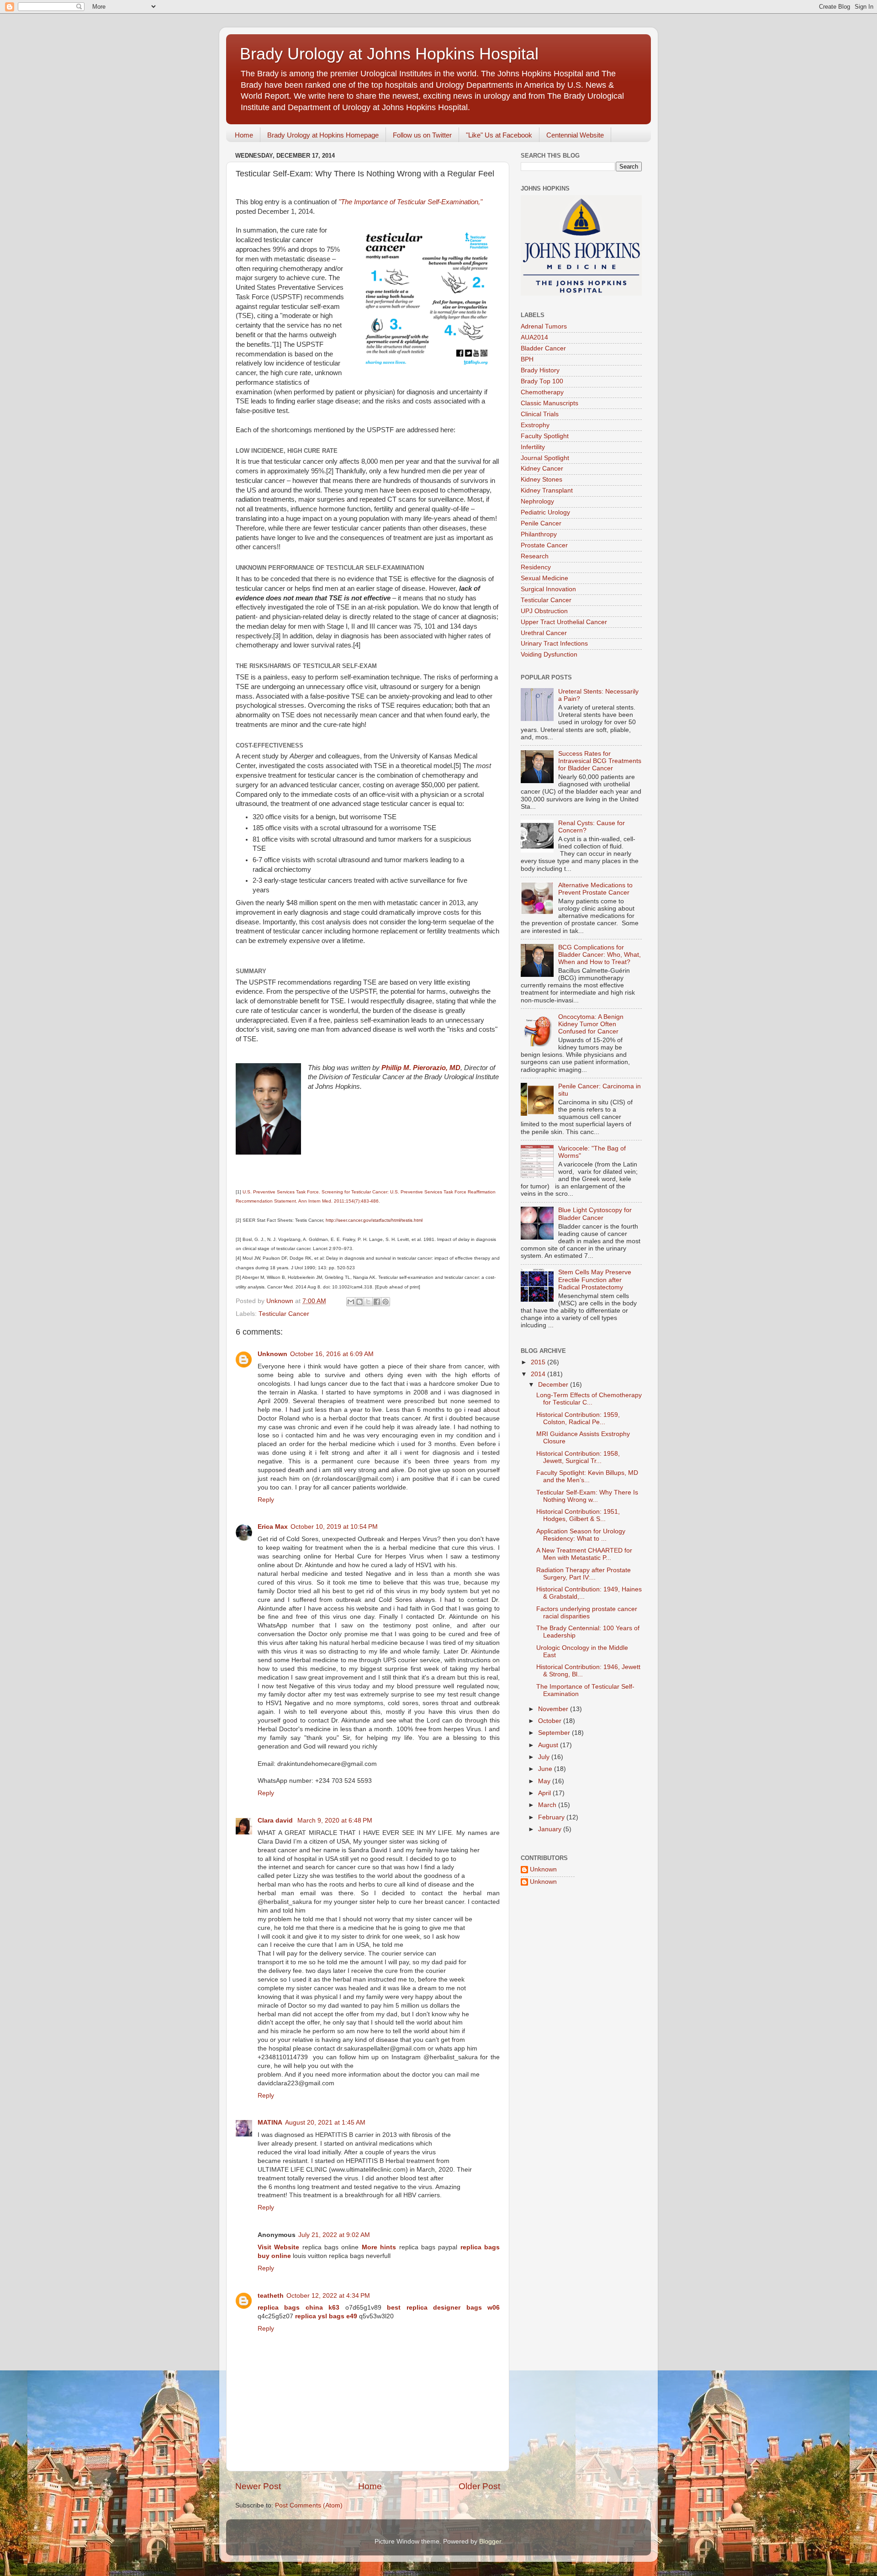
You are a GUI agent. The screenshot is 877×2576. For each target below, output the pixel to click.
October (551, 1721)
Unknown (272, 1354)
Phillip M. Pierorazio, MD (421, 1068)
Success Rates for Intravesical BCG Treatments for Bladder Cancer (600, 761)
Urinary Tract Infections (554, 644)
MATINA (270, 2123)
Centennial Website (575, 135)
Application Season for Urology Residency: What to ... (581, 1535)
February (552, 1817)
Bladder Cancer (543, 348)
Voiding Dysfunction (549, 655)
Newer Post (258, 2486)
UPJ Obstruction (544, 611)
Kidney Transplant (547, 490)
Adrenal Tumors (544, 326)
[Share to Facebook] (377, 1302)
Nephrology (537, 501)
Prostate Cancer (544, 545)
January (551, 1829)
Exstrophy (535, 425)
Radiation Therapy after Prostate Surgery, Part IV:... (584, 1574)
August (549, 1745)
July (545, 1757)
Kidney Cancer (542, 469)
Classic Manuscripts (549, 403)
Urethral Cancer (544, 633)
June (546, 1769)
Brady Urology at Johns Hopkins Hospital (389, 54)
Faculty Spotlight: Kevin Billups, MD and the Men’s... (587, 1476)
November (554, 1709)
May (545, 1781)
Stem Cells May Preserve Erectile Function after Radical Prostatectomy (595, 1280)
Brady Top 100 (542, 381)
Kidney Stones (542, 480)
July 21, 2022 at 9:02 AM (334, 2235)
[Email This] (351, 1302)
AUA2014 (534, 337)
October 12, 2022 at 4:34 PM (328, 2296)
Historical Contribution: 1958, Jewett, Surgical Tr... (578, 1457)
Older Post (479, 2486)
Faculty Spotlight (545, 436)
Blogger (490, 2542)
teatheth (271, 2296)
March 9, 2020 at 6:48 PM (335, 1821)
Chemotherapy (542, 392)
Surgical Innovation (548, 589)
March (548, 1805)
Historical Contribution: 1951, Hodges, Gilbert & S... (578, 1515)
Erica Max (273, 1527)
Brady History (540, 370)
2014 (539, 1374)
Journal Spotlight (545, 458)
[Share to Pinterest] (386, 1302)
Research (535, 556)
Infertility (533, 447)
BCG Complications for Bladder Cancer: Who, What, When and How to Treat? (600, 955)
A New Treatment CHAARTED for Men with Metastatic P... (584, 1554)
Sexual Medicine (544, 578)
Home (244, 135)
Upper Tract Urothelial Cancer (564, 622)
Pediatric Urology (545, 512)
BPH (527, 359)
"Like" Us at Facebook (499, 135)
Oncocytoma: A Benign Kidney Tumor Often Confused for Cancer (591, 1024)
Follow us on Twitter (422, 135)
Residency (536, 567)
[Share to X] (368, 1302)
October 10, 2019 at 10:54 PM (334, 1527)
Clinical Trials (540, 414)
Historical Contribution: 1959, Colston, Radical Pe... (578, 1418)
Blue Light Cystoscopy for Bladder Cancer (595, 1214)
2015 (539, 1362)
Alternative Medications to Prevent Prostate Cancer (595, 889)
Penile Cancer (541, 523)
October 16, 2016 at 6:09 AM (332, 1354)
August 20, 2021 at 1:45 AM (325, 2123)
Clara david (276, 1821)
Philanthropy (539, 534)
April (545, 1793)
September (555, 1733)
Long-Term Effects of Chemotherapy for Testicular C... (589, 1399)
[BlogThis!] (359, 1302)
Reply (266, 1500)
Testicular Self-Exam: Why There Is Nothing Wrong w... (587, 1496)
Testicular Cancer (284, 1314)
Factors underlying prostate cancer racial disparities (587, 1613)
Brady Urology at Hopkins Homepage (323, 135)
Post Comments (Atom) (309, 2505)
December (554, 1385)
